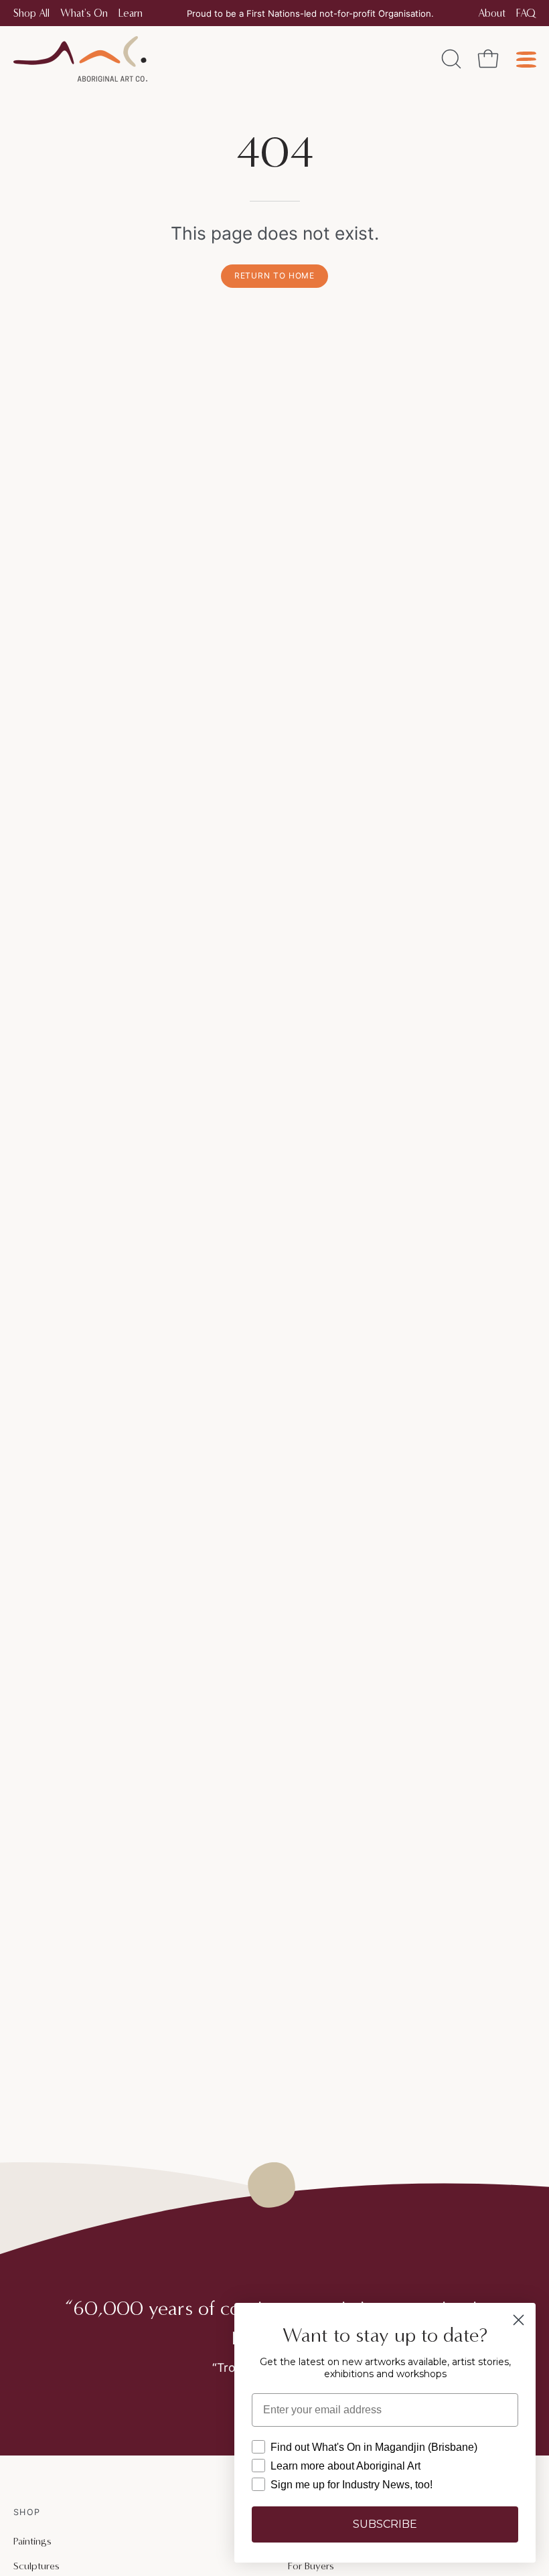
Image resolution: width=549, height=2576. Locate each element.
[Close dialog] (519, 2320)
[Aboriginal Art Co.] (80, 59)
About (492, 13)
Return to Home (275, 275)
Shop (27, 2512)
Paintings (32, 2541)
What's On (84, 13)
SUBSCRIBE (385, 2524)
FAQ (526, 13)
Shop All (31, 13)
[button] (450, 59)
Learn (131, 13)
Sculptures (36, 2566)
